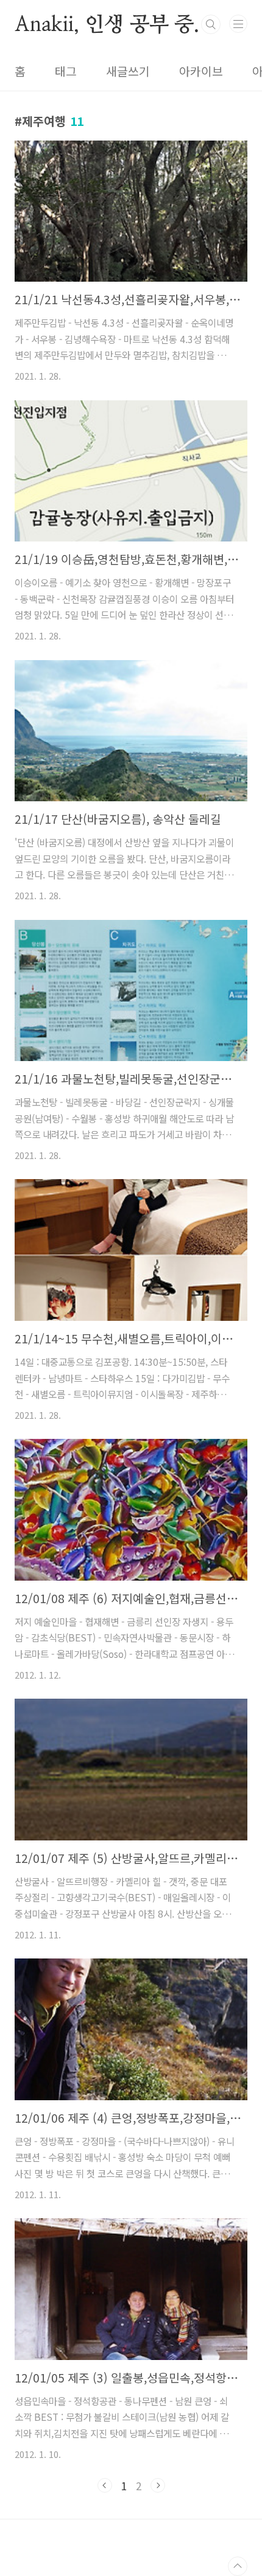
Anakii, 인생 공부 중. (107, 24)
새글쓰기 (128, 71)
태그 (66, 71)
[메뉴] (238, 24)
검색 (211, 24)
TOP (238, 2566)
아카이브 (201, 71)
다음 (158, 2485)
